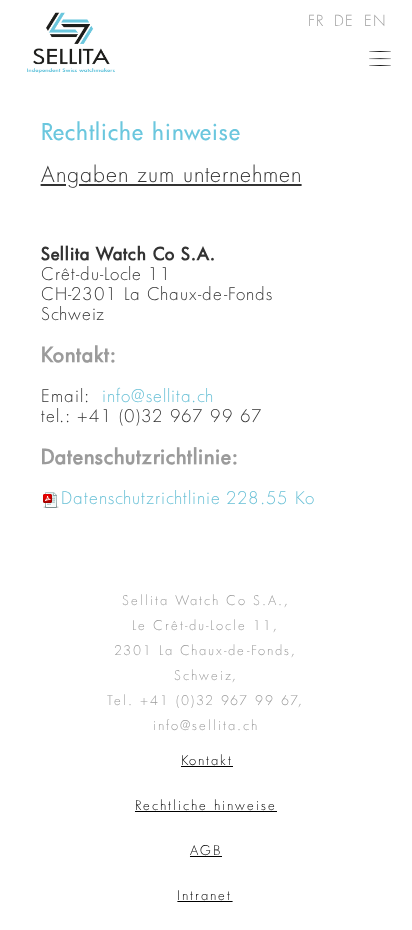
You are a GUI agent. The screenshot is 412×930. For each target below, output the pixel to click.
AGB (206, 850)
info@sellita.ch (158, 395)
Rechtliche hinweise (206, 805)
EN (375, 20)
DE (347, 20)
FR (319, 20)
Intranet (204, 895)
